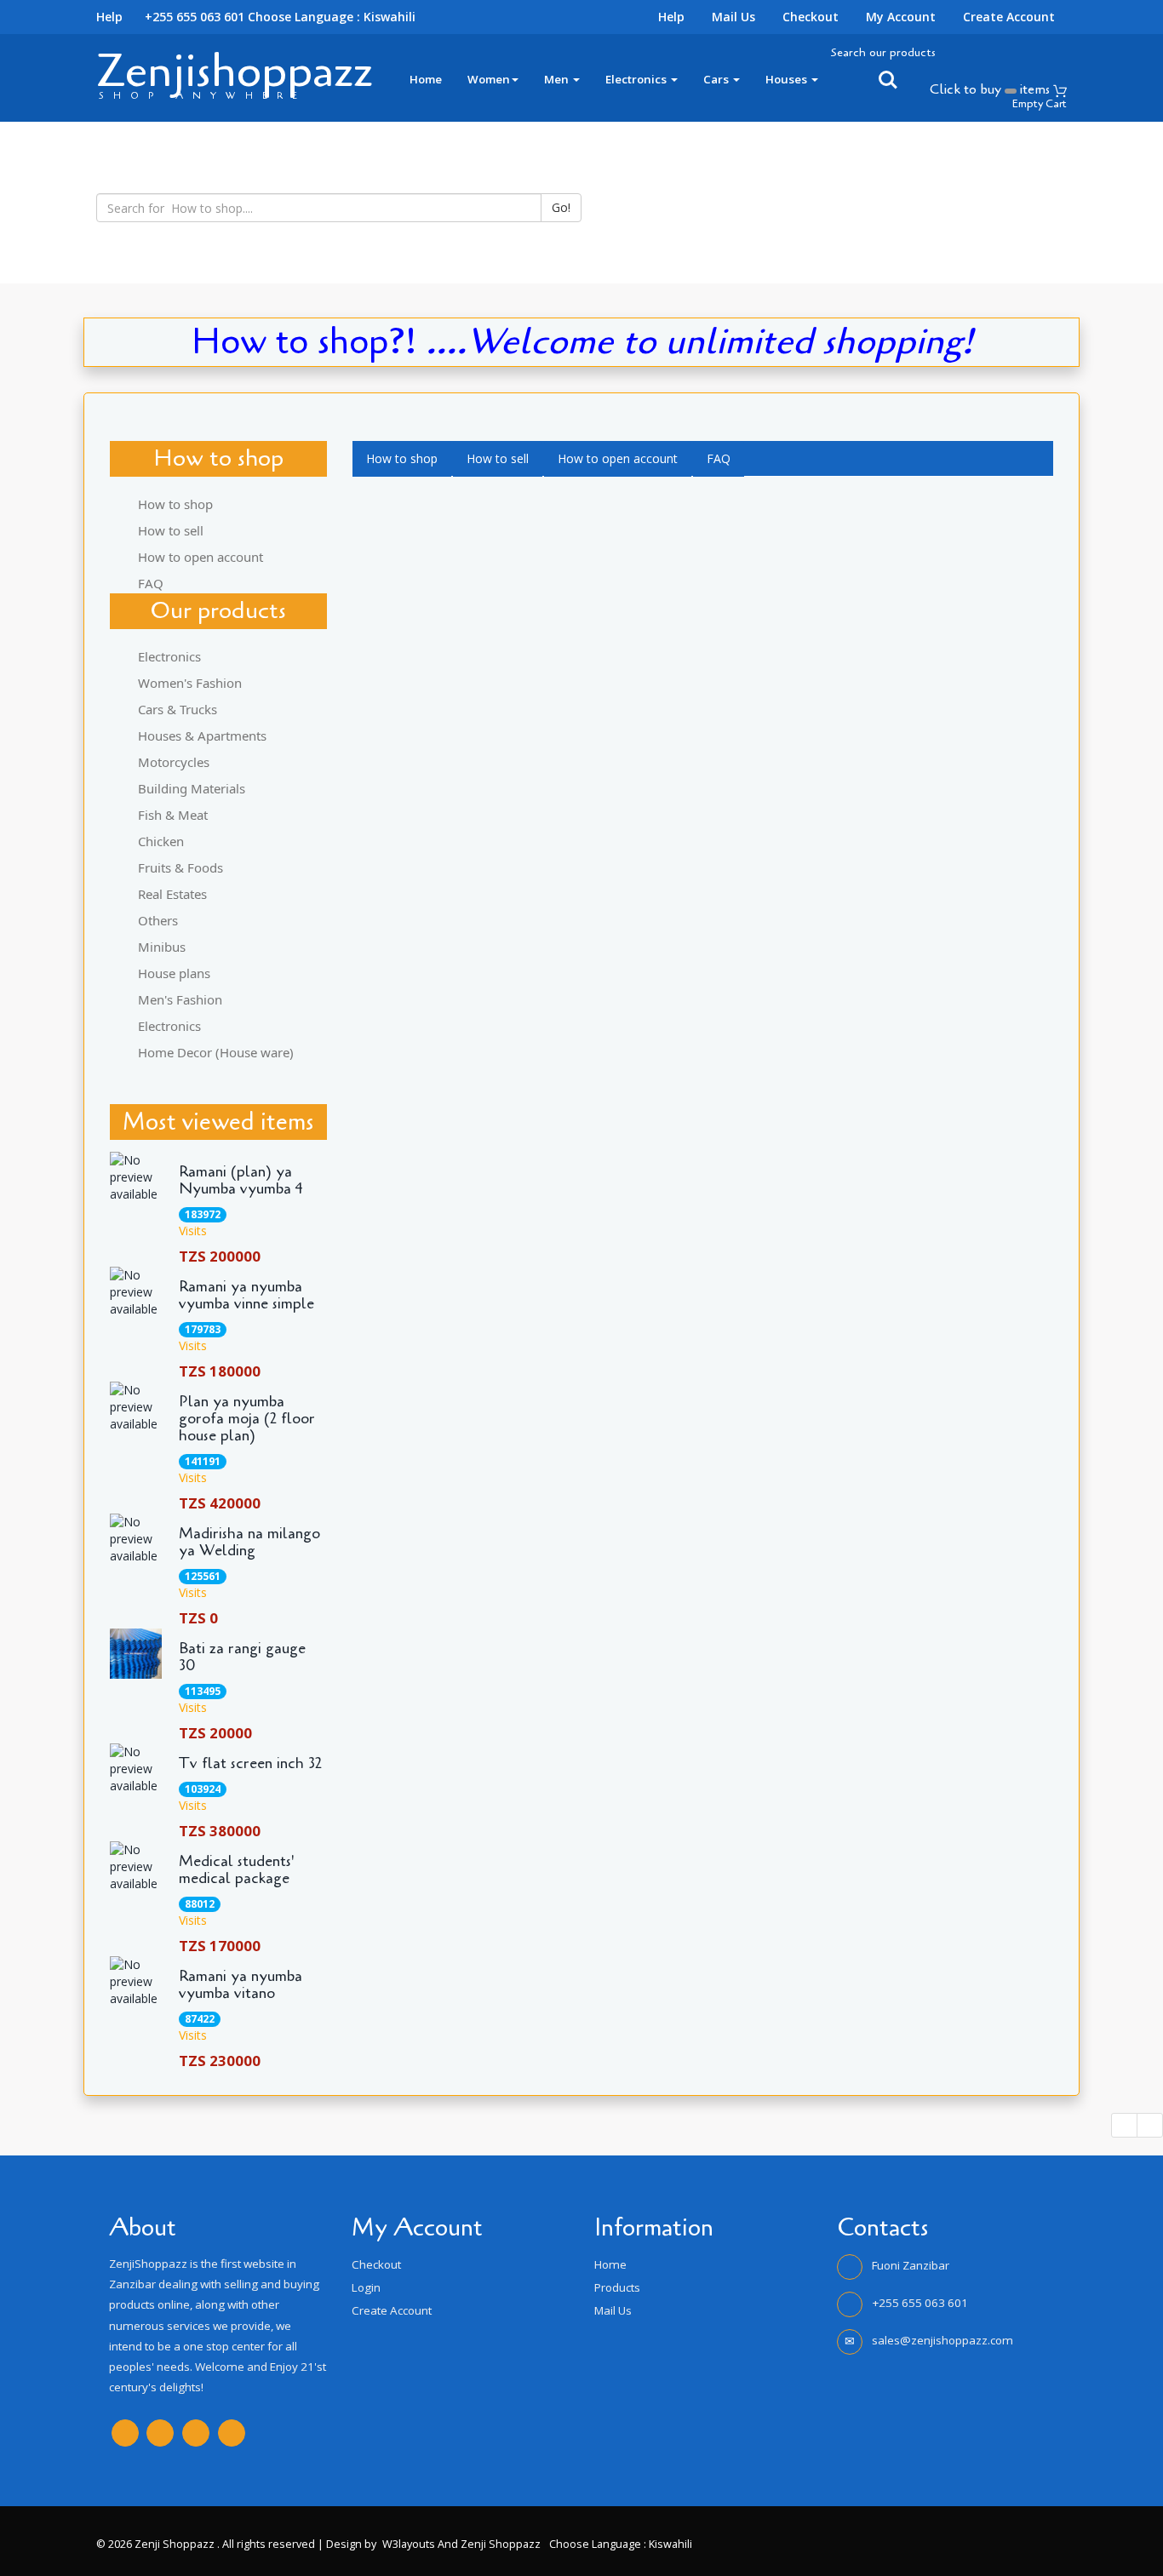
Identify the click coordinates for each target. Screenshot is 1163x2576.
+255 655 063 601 (920, 2303)
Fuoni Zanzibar (911, 2265)
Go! (561, 207)
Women (489, 79)
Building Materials (192, 788)
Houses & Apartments (202, 736)
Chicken (161, 841)
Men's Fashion (180, 999)
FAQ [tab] (151, 583)
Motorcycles (174, 762)
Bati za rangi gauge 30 (242, 1657)
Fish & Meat (173, 815)
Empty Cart (1040, 104)
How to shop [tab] (175, 504)
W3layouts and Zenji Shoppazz (461, 2544)
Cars (717, 79)
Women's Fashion (190, 683)
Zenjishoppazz (235, 71)
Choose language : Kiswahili (332, 17)
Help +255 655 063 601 (170, 17)
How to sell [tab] (171, 530)
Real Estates (172, 894)
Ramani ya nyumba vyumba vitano (241, 1985)
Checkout (811, 17)
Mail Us (733, 17)
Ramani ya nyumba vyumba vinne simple (246, 1296)
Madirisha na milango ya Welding (249, 1543)
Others (158, 920)
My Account (901, 17)
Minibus (162, 947)
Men (558, 79)
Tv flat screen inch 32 (250, 1764)
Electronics (637, 79)
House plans (174, 973)
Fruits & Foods (180, 867)
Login (366, 2287)
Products (617, 2287)
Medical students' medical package (237, 1870)
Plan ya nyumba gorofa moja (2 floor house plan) (247, 1419)
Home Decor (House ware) (216, 1052)
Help (671, 17)
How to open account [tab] (201, 557)
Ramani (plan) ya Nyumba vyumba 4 (241, 1181)
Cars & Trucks (178, 709)
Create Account (1009, 17)
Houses (788, 79)
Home (426, 79)
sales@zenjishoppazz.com (942, 2340)
